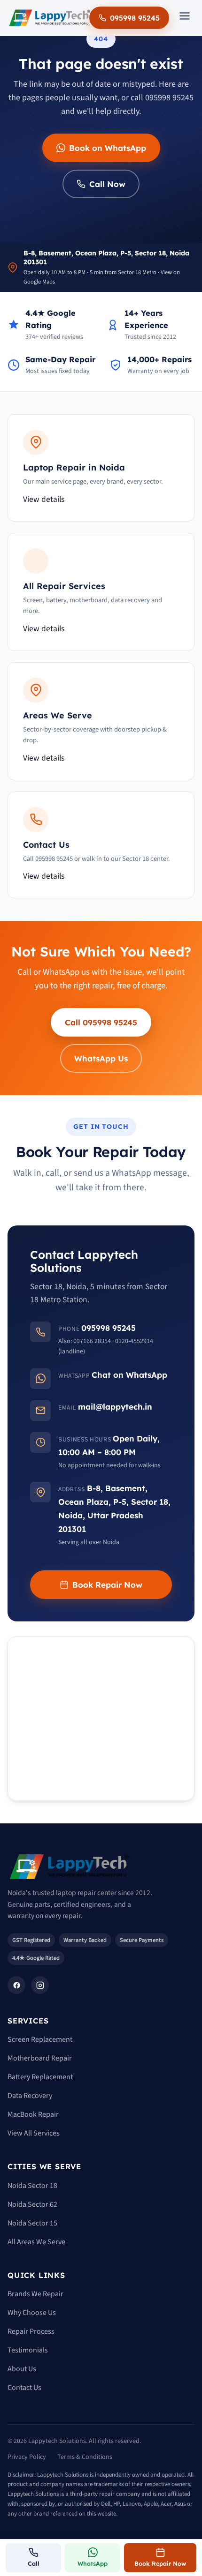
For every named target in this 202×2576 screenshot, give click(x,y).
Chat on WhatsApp (129, 1375)
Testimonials (28, 2350)
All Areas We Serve (36, 2242)
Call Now (107, 184)
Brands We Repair (35, 2294)
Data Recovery (30, 2096)
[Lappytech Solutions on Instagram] (40, 1985)
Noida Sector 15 (32, 2223)
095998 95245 (135, 18)
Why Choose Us (32, 2313)
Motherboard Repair (40, 2058)
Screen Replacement (40, 2039)
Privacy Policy (27, 2457)
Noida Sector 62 (32, 2204)
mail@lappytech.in (115, 1407)
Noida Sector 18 (32, 2186)
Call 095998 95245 (101, 1022)
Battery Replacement (40, 2077)
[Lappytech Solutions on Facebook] (16, 1985)
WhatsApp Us (101, 1058)
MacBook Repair (33, 2114)
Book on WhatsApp (108, 148)
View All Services (34, 2133)
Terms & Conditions (85, 2457)
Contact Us (24, 2388)
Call (34, 2563)
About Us (22, 2369)
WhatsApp (93, 2563)
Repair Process (31, 2331)
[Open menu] (185, 18)
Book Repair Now (107, 1585)
